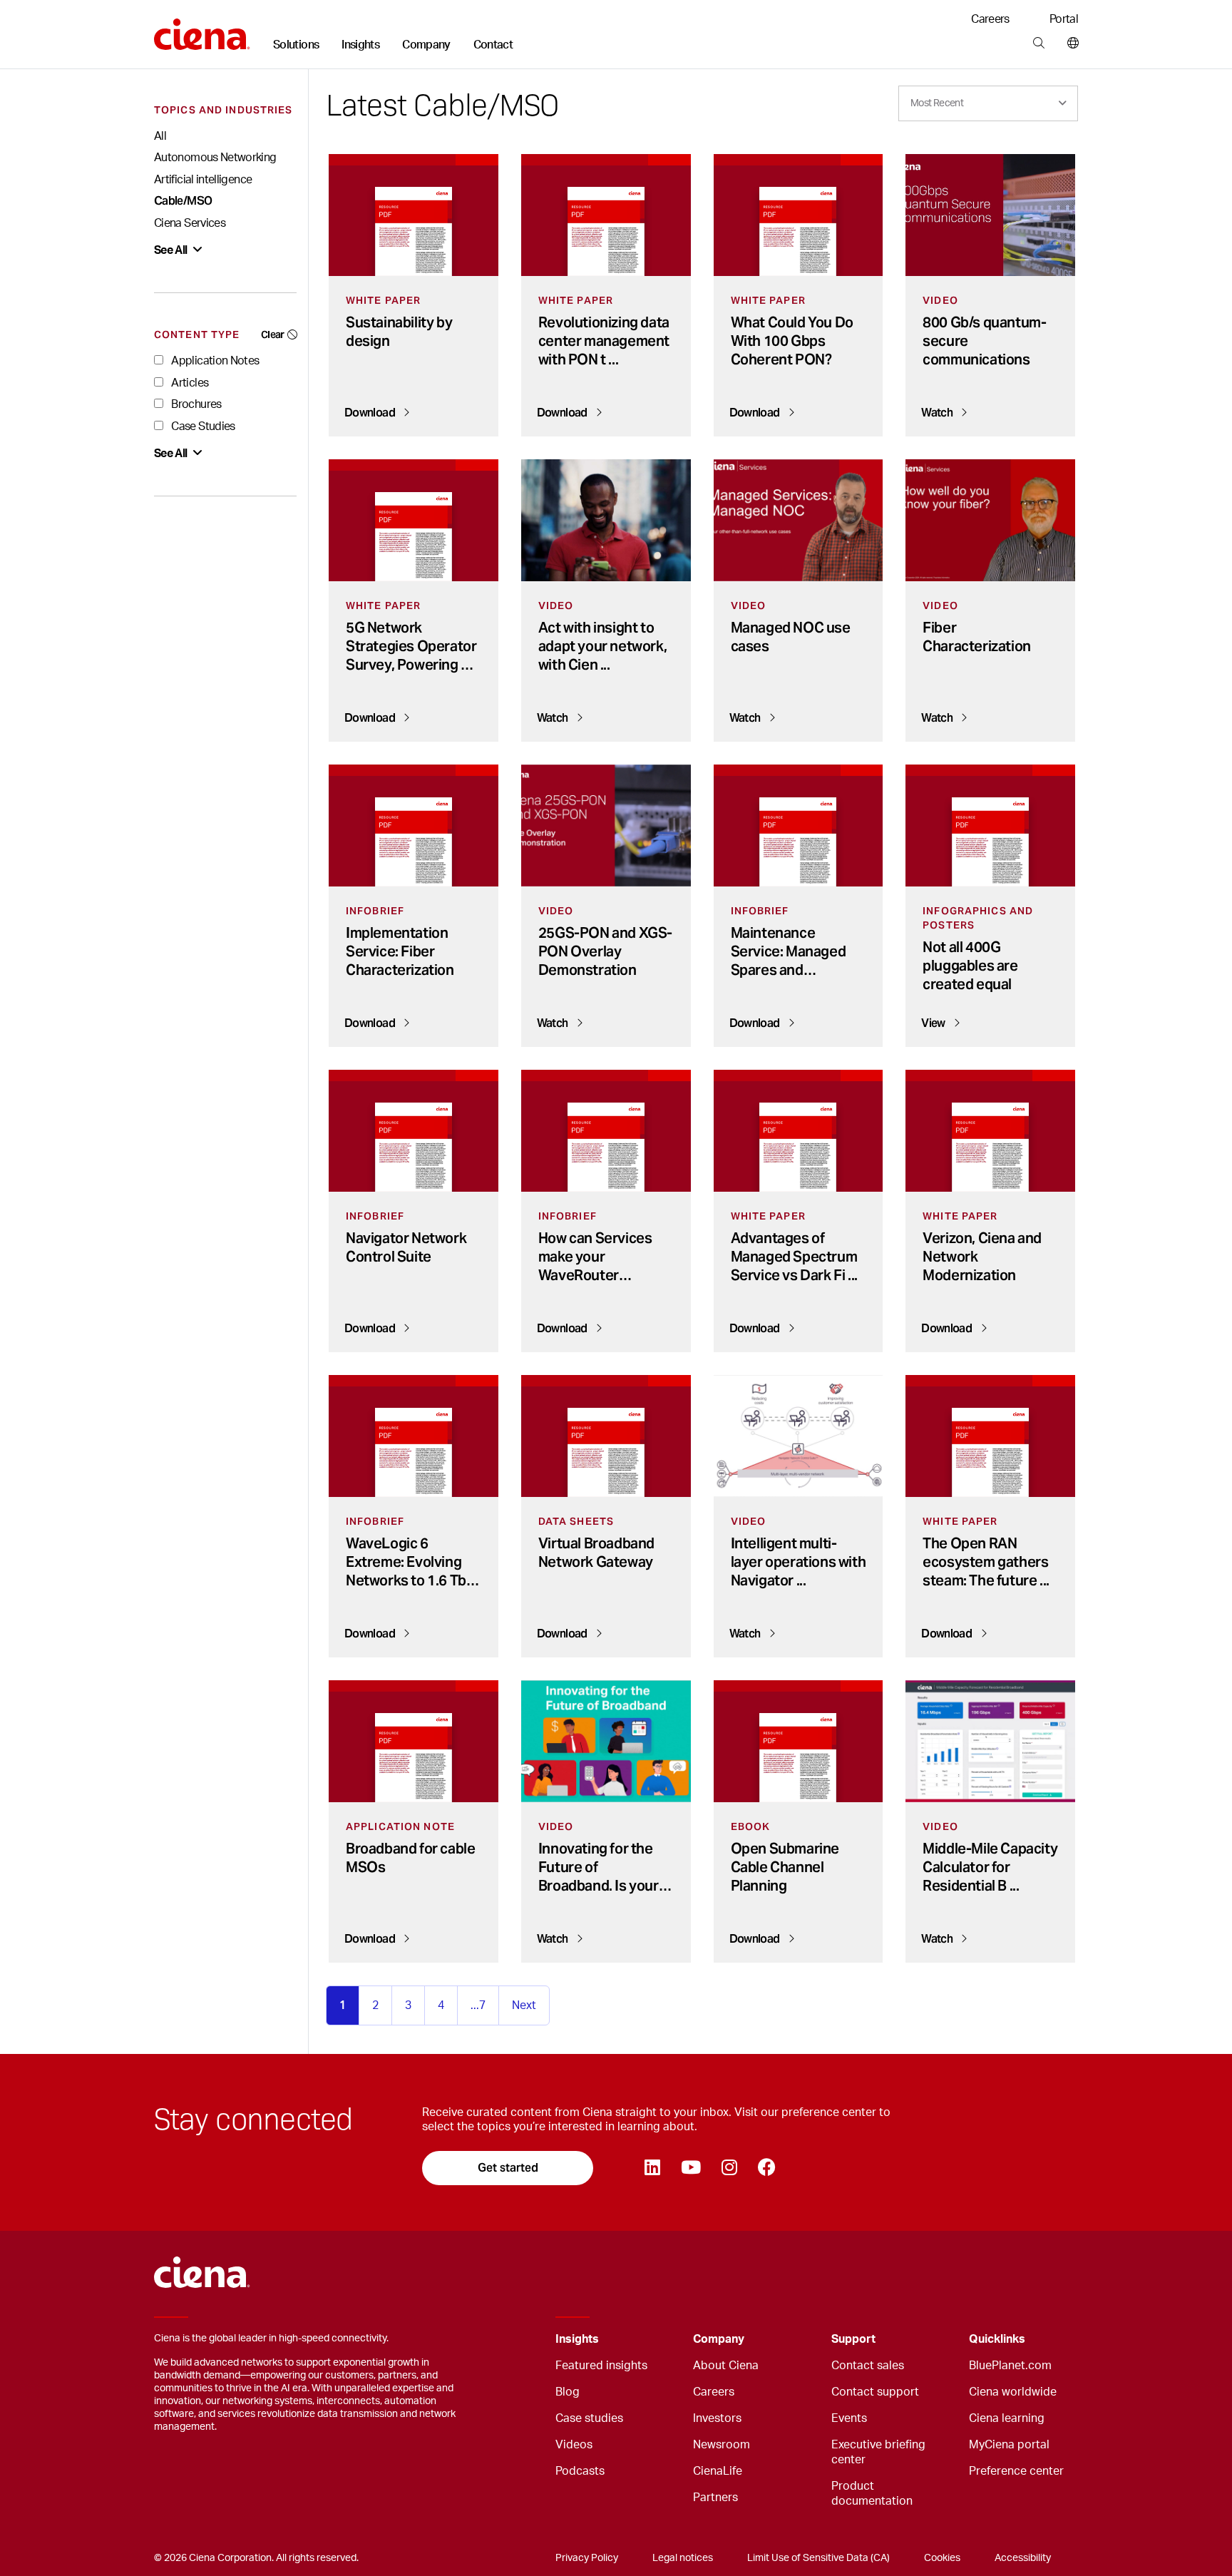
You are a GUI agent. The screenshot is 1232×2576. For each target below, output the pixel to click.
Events (849, 2418)
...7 (478, 2005)
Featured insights (601, 2366)
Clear (273, 334)
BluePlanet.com (1010, 2366)
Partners (715, 2498)
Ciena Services (190, 223)
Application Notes (214, 361)
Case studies (589, 2418)
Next (524, 2005)
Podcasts (580, 2471)
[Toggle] (660, 2340)
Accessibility (1023, 2558)
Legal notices (683, 2558)
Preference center (1016, 2471)
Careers (990, 19)
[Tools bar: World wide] (1070, 44)
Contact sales (868, 2366)
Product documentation (872, 2494)
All (160, 136)
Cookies (942, 2558)
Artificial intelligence (203, 180)
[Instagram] (729, 2168)
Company (426, 45)
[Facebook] (766, 2168)
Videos (574, 2445)
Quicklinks (997, 2339)
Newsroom (722, 2445)
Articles (189, 383)
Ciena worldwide (1013, 2392)
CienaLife (718, 2471)
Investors (717, 2418)
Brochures (195, 404)
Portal (1064, 19)
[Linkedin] (652, 2168)
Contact (493, 45)
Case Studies (202, 426)
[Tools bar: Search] (1038, 44)
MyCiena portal (1009, 2445)
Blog (568, 2392)
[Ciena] (202, 29)
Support (853, 2339)
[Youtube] (691, 2168)
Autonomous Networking (215, 158)
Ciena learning (1007, 2418)
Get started (508, 2168)
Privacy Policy (587, 2558)
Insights (360, 45)
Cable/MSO (183, 201)
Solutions (296, 45)
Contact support (875, 2392)
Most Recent (937, 103)
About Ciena (726, 2366)
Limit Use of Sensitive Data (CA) (818, 2558)
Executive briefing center (878, 2452)
